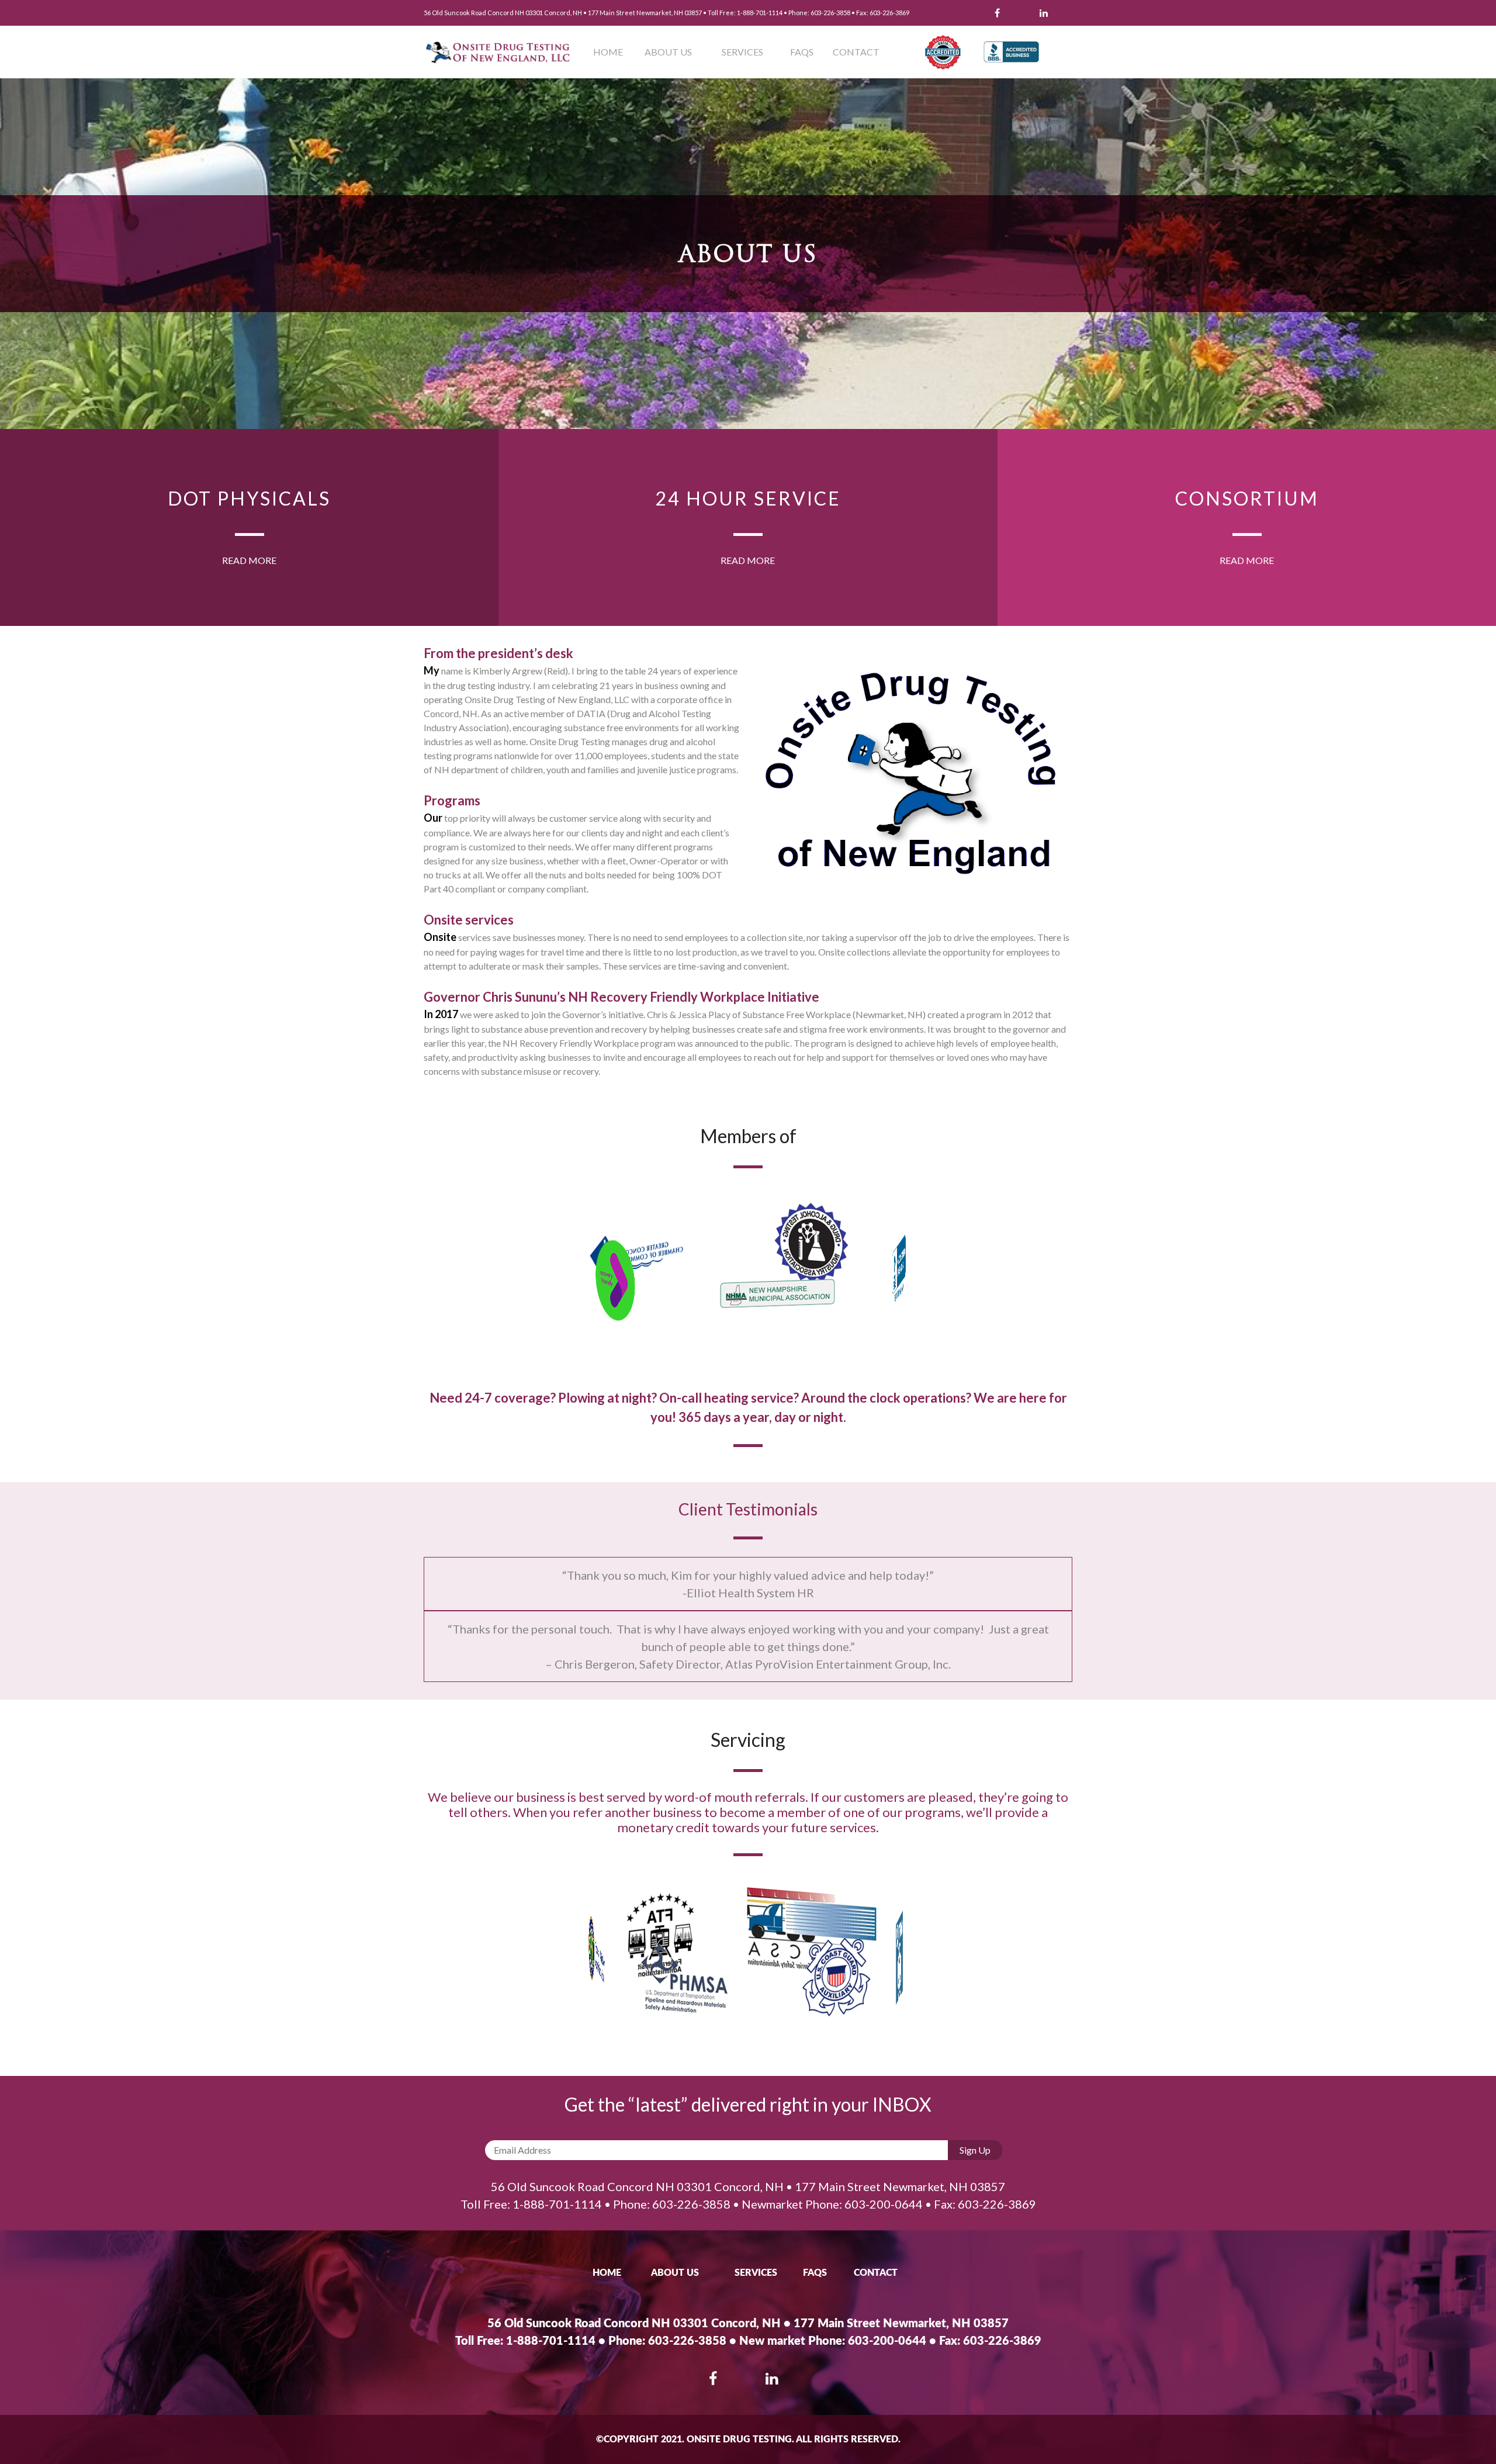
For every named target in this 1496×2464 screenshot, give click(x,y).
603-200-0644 (884, 2204)
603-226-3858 (830, 13)
